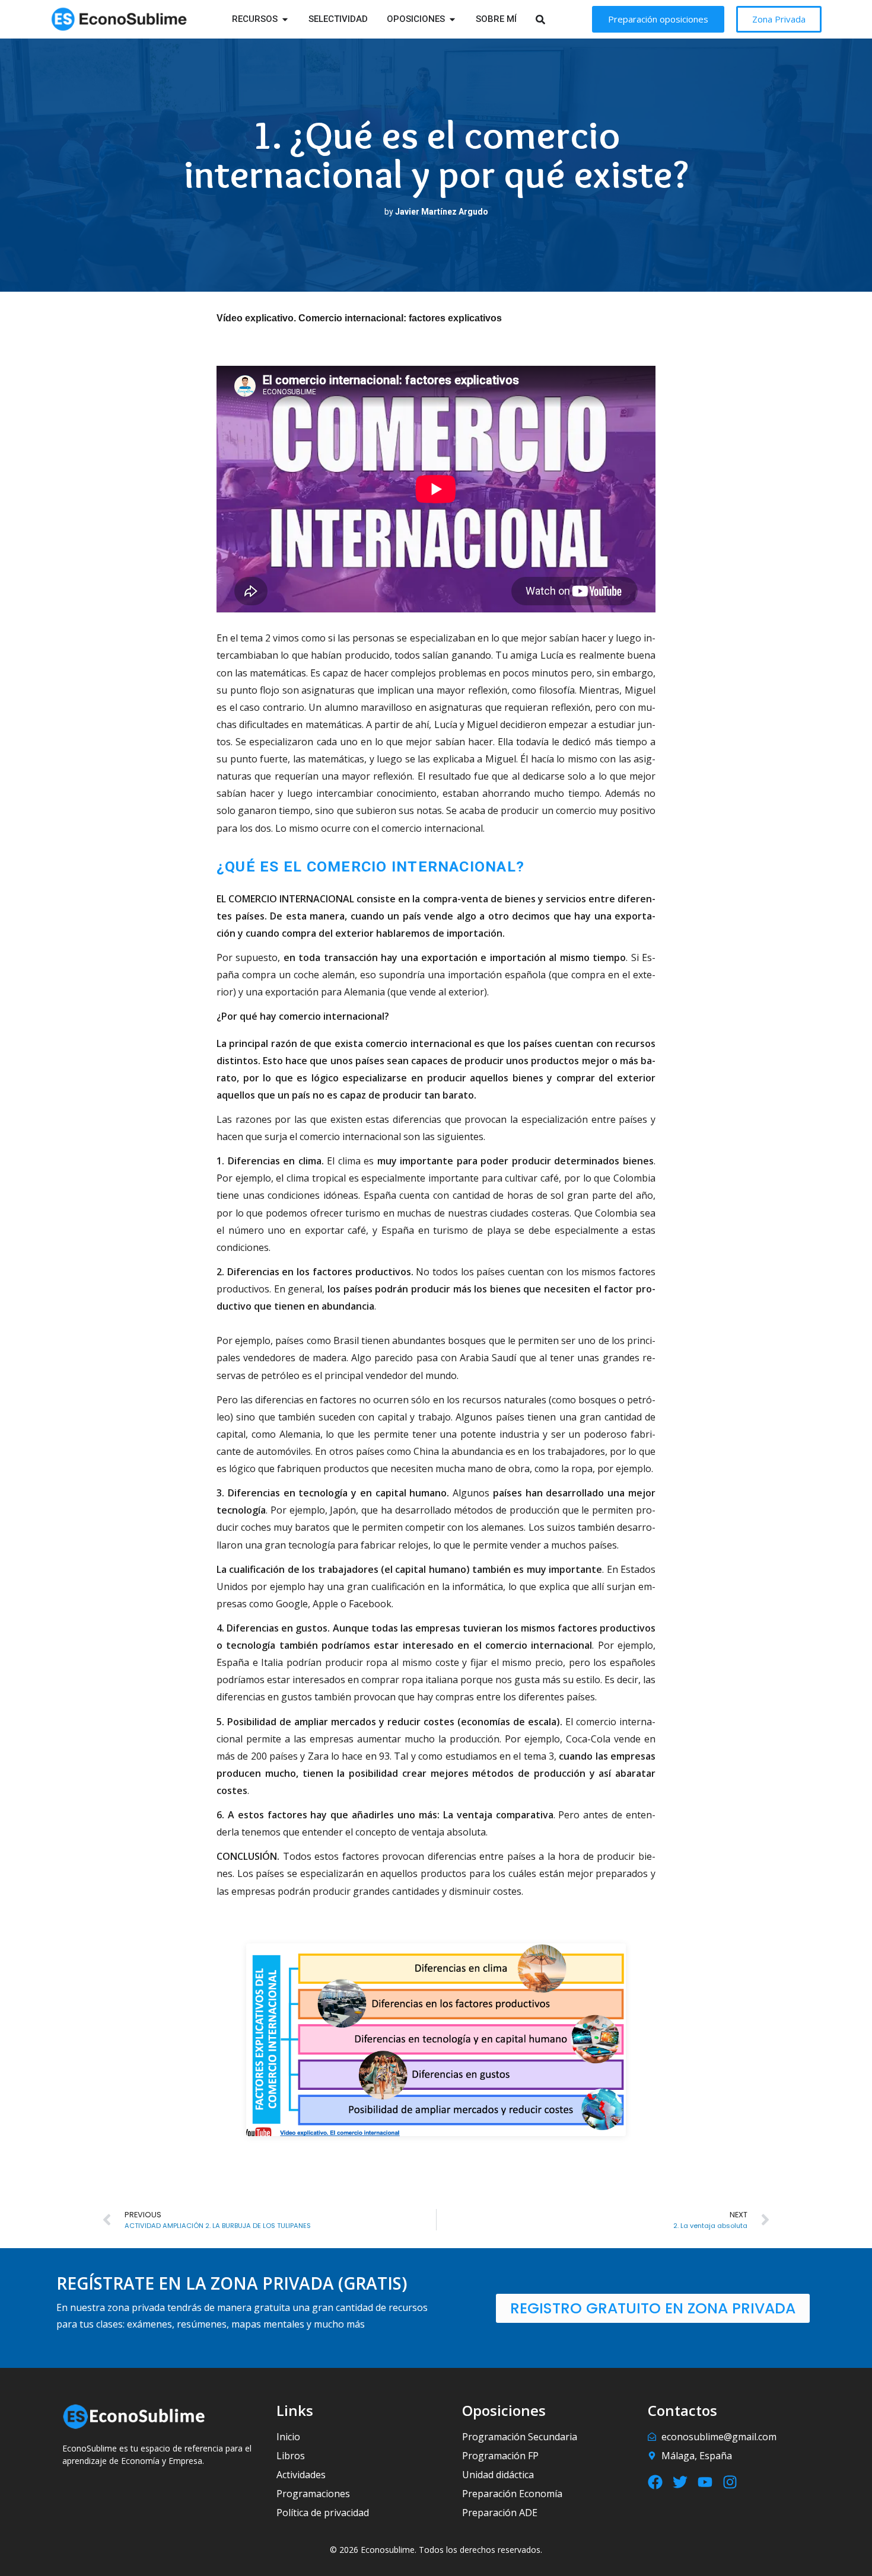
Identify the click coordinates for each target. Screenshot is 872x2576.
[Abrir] (556, 19)
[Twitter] (680, 2482)
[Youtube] (705, 2482)
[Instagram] (730, 2482)
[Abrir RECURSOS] (285, 19)
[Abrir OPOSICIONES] (452, 19)
